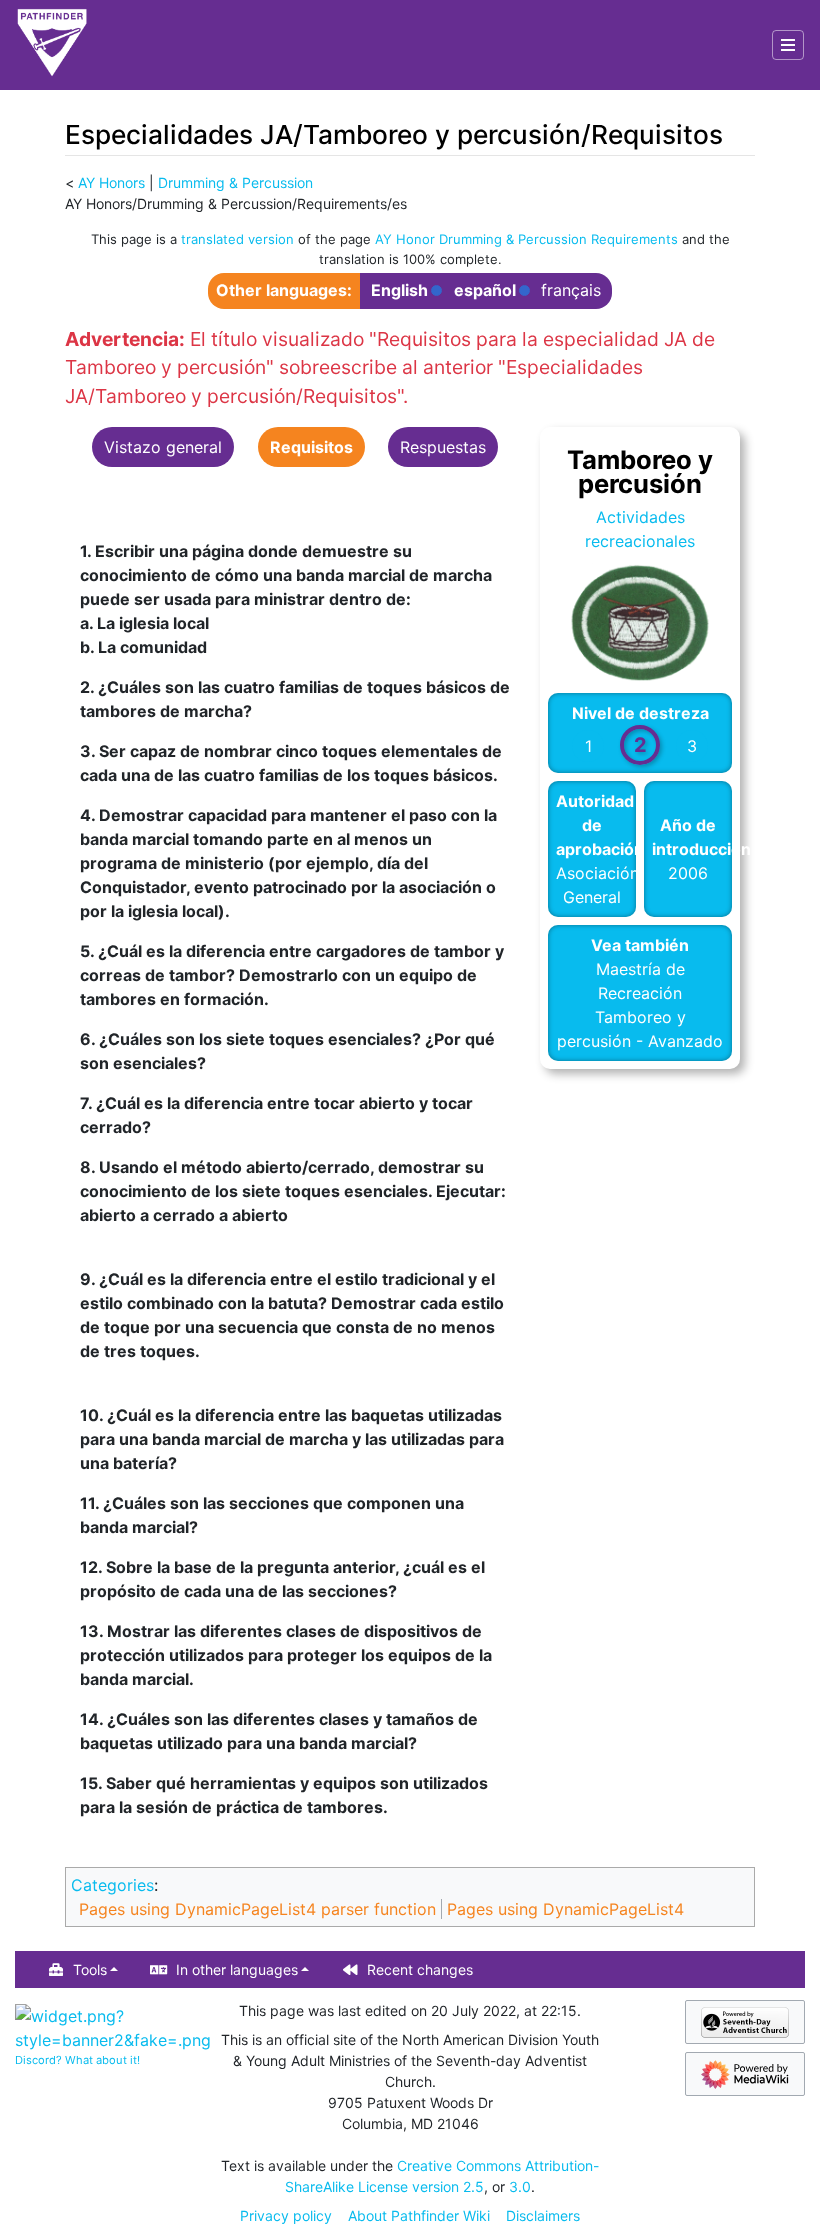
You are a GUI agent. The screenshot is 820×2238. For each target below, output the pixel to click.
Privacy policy (286, 2215)
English (399, 290)
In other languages (237, 1969)
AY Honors (111, 182)
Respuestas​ (443, 447)
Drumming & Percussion (235, 182)
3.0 (520, 2186)
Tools (90, 1969)
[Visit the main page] (52, 45)
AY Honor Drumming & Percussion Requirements (526, 239)
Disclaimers (543, 2215)
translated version (237, 239)
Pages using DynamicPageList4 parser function (257, 1909)
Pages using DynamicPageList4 (565, 1909)
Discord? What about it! (77, 2060)
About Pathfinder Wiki (419, 2215)
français (571, 290)
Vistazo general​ (163, 447)
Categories (112, 1885)
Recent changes (420, 1969)
